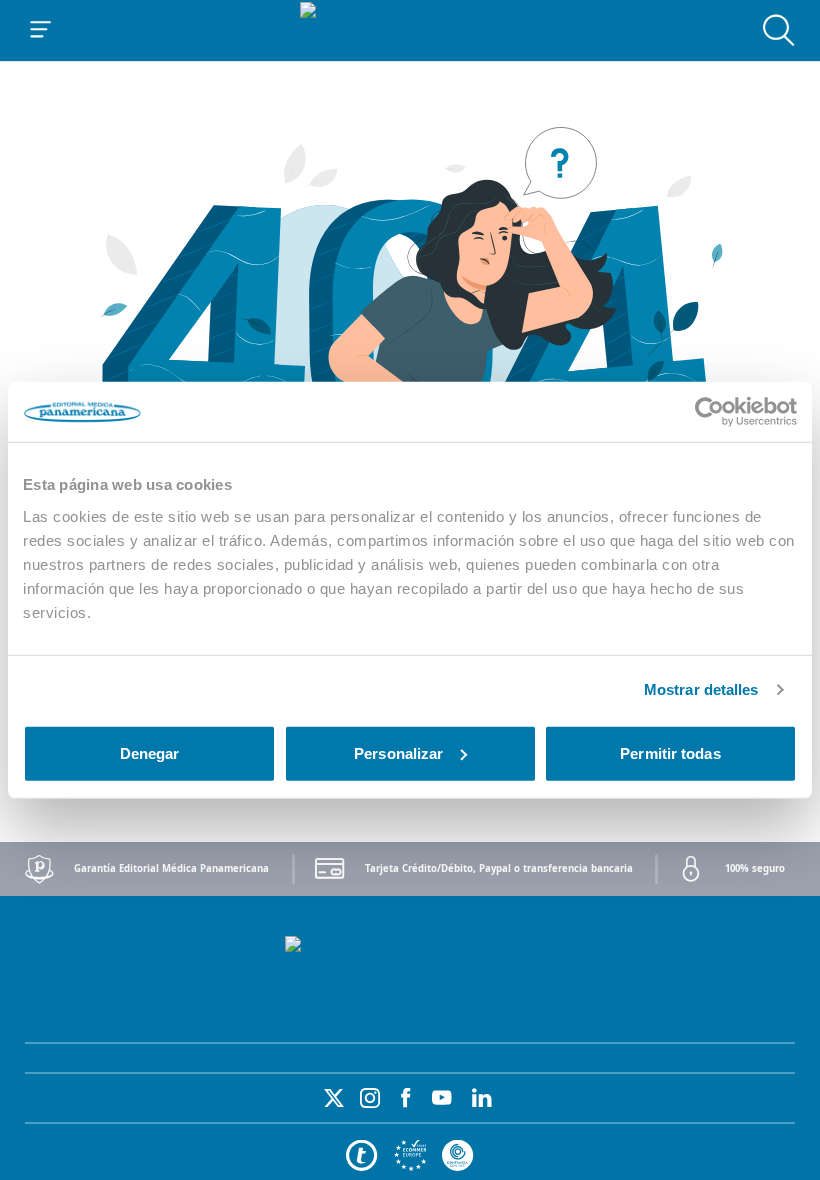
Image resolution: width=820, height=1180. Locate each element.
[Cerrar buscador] (779, 30)
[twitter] (334, 1098)
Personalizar (398, 752)
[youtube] (442, 1098)
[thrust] (458, 1156)
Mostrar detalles (701, 689)
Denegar (150, 752)
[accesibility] (410, 1156)
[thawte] (362, 1156)
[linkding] (482, 1098)
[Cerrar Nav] (41, 30)
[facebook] (406, 1098)
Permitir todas (670, 752)
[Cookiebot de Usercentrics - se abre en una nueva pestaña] (709, 412)
